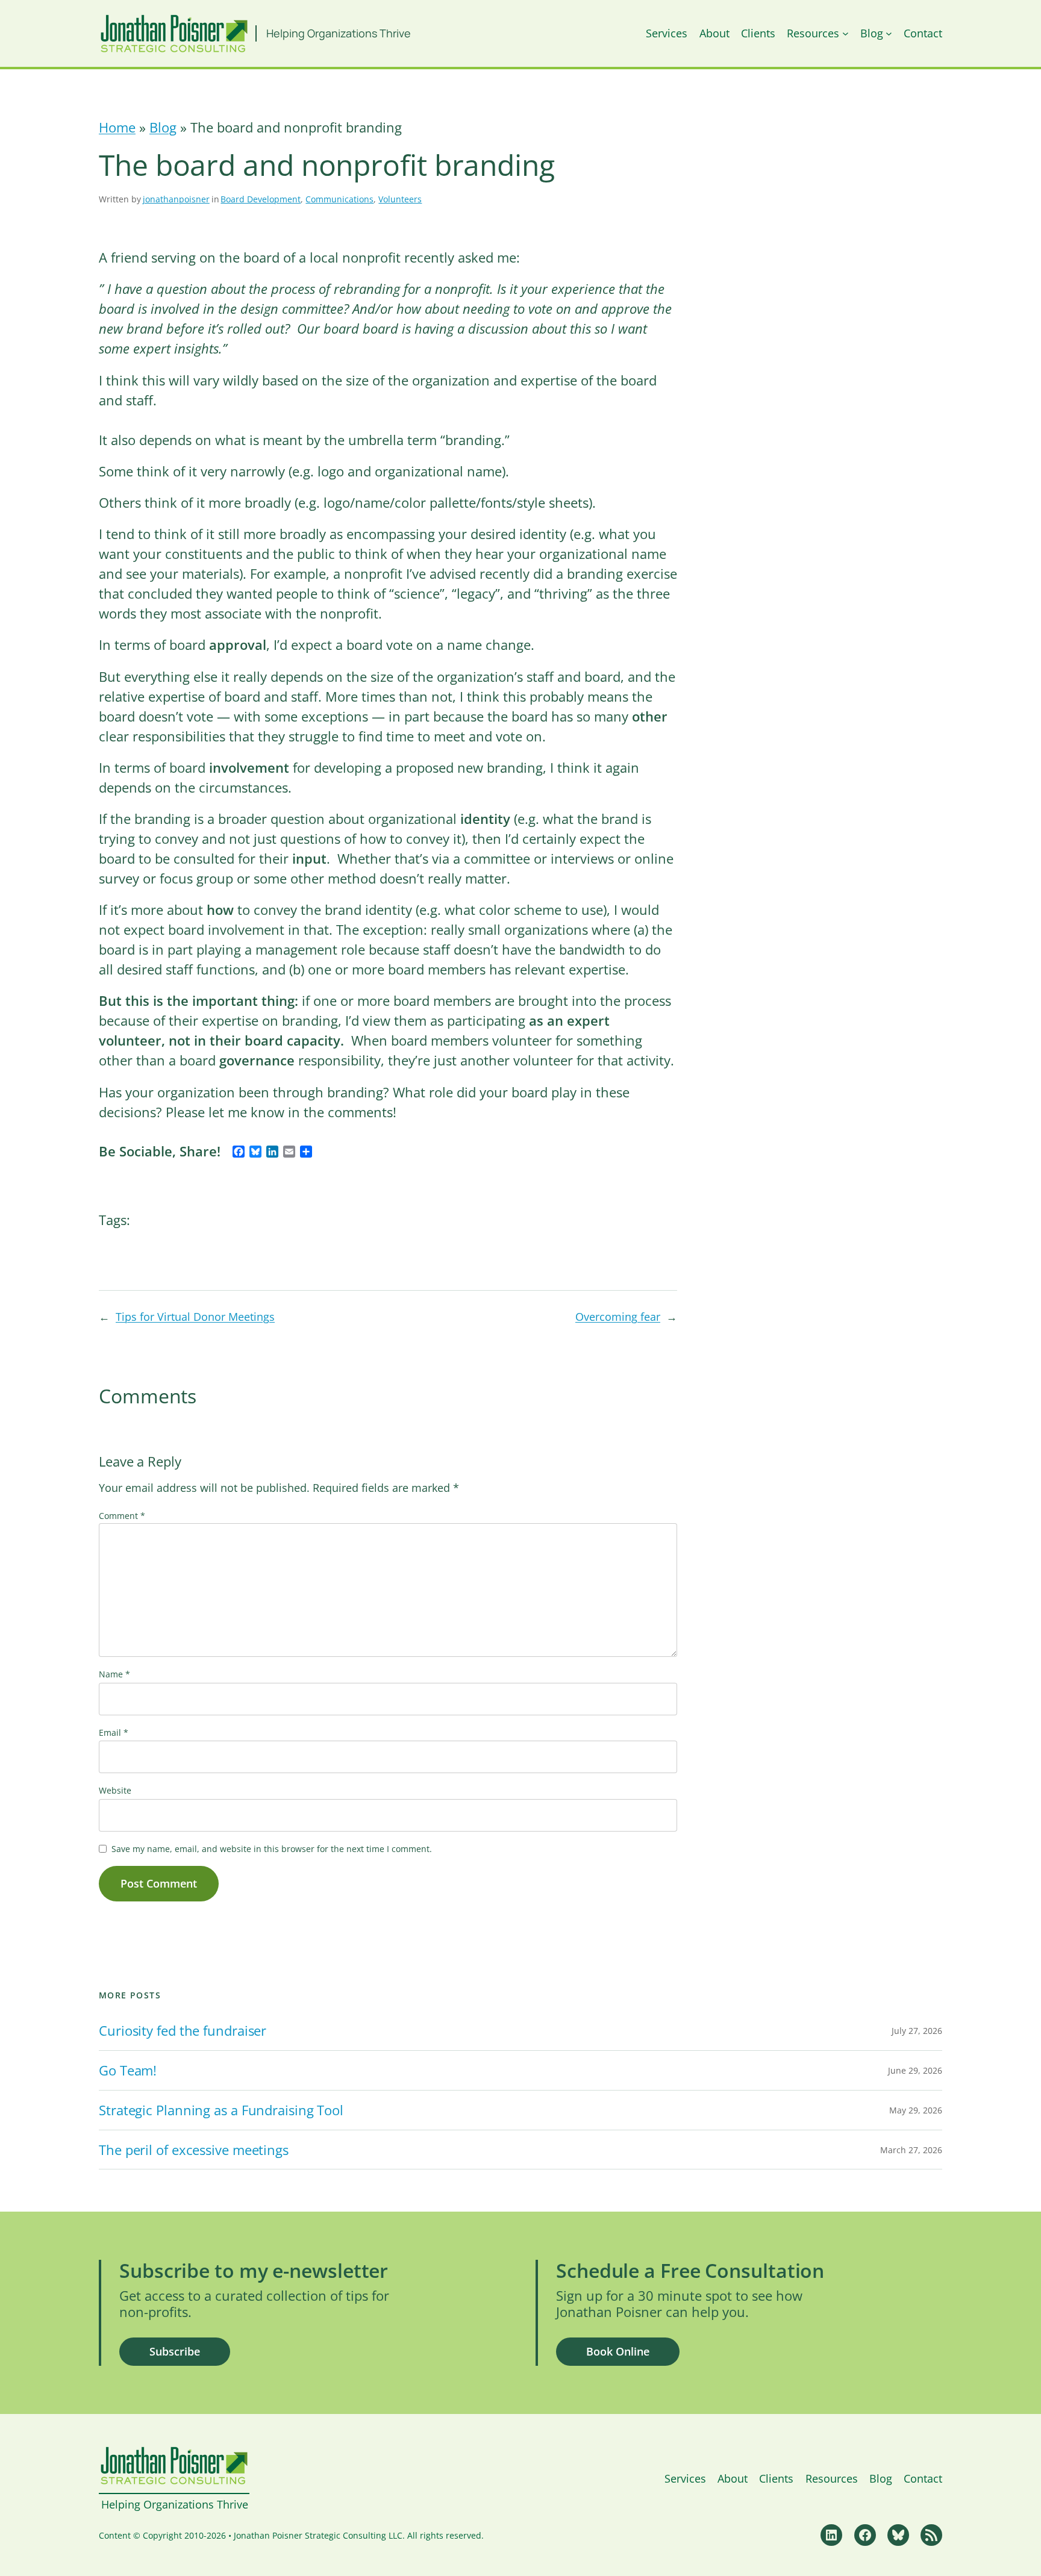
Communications (339, 199)
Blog (163, 127)
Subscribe (175, 2351)
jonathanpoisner (176, 199)
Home (117, 127)
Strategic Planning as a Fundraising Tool (221, 2110)
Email (114, 1732)
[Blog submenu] (889, 33)
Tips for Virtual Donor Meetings (195, 1317)
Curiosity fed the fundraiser (183, 2031)
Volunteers (400, 199)
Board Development (261, 199)
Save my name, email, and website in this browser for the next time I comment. (272, 1849)
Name (114, 1674)
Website (115, 1790)
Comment (122, 1516)
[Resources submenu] (846, 33)
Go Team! (128, 2070)
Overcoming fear (618, 1317)
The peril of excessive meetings (194, 2150)
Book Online (618, 2351)
